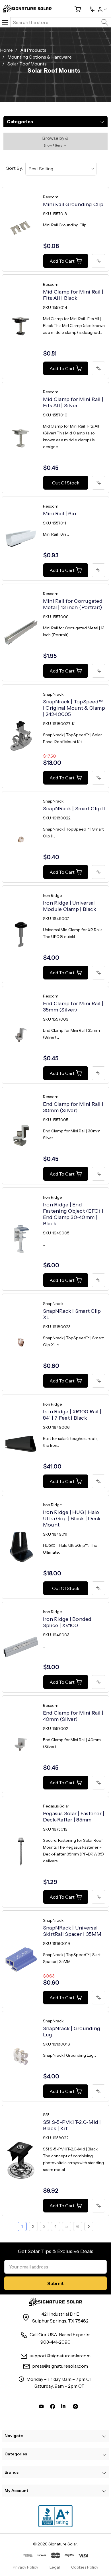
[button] (56, 141)
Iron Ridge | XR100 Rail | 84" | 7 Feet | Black (72, 1415)
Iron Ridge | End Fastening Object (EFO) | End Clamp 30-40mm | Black (73, 1214)
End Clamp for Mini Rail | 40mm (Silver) (73, 1716)
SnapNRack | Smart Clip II (74, 809)
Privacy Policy (25, 2567)
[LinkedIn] (64, 2408)
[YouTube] (41, 2408)
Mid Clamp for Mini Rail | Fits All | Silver (73, 402)
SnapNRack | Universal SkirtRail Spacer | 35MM (72, 1931)
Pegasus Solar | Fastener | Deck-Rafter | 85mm (74, 1817)
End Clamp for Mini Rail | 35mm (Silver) (73, 1007)
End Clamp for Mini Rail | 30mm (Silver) (73, 1107)
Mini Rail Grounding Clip (73, 204)
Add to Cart (62, 261)
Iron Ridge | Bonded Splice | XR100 (67, 1622)
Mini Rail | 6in (60, 514)
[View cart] (75, 9)
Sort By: (15, 168)
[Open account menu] (102, 9)
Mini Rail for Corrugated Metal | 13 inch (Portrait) (73, 604)
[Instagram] (75, 2408)
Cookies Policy (85, 2567)
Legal (55, 2567)
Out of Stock (66, 483)
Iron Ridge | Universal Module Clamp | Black (70, 906)
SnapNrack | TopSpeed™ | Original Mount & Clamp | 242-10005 (74, 708)
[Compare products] (89, 9)
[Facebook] (53, 2408)
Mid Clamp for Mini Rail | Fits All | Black (73, 295)
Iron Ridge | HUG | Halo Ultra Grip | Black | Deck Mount (72, 1519)
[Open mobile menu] (5, 22)
